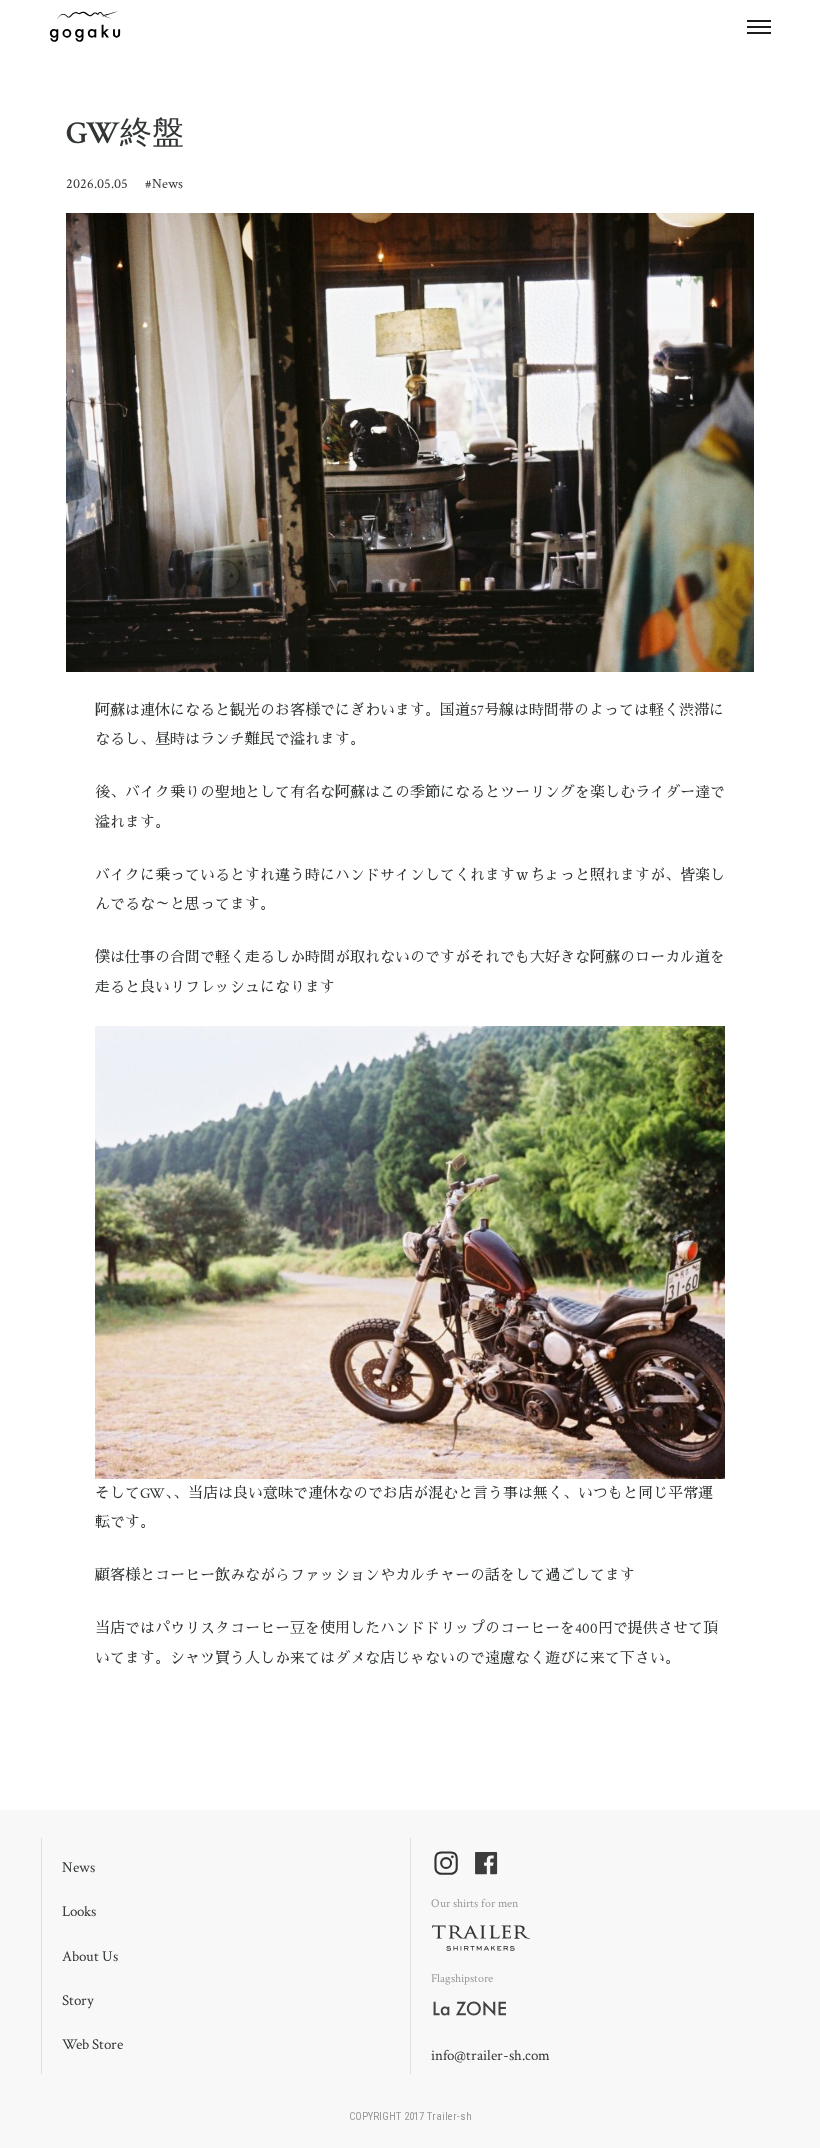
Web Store (92, 2044)
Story (78, 2000)
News (167, 184)
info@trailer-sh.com (490, 2055)
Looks (79, 1911)
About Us (90, 1956)
